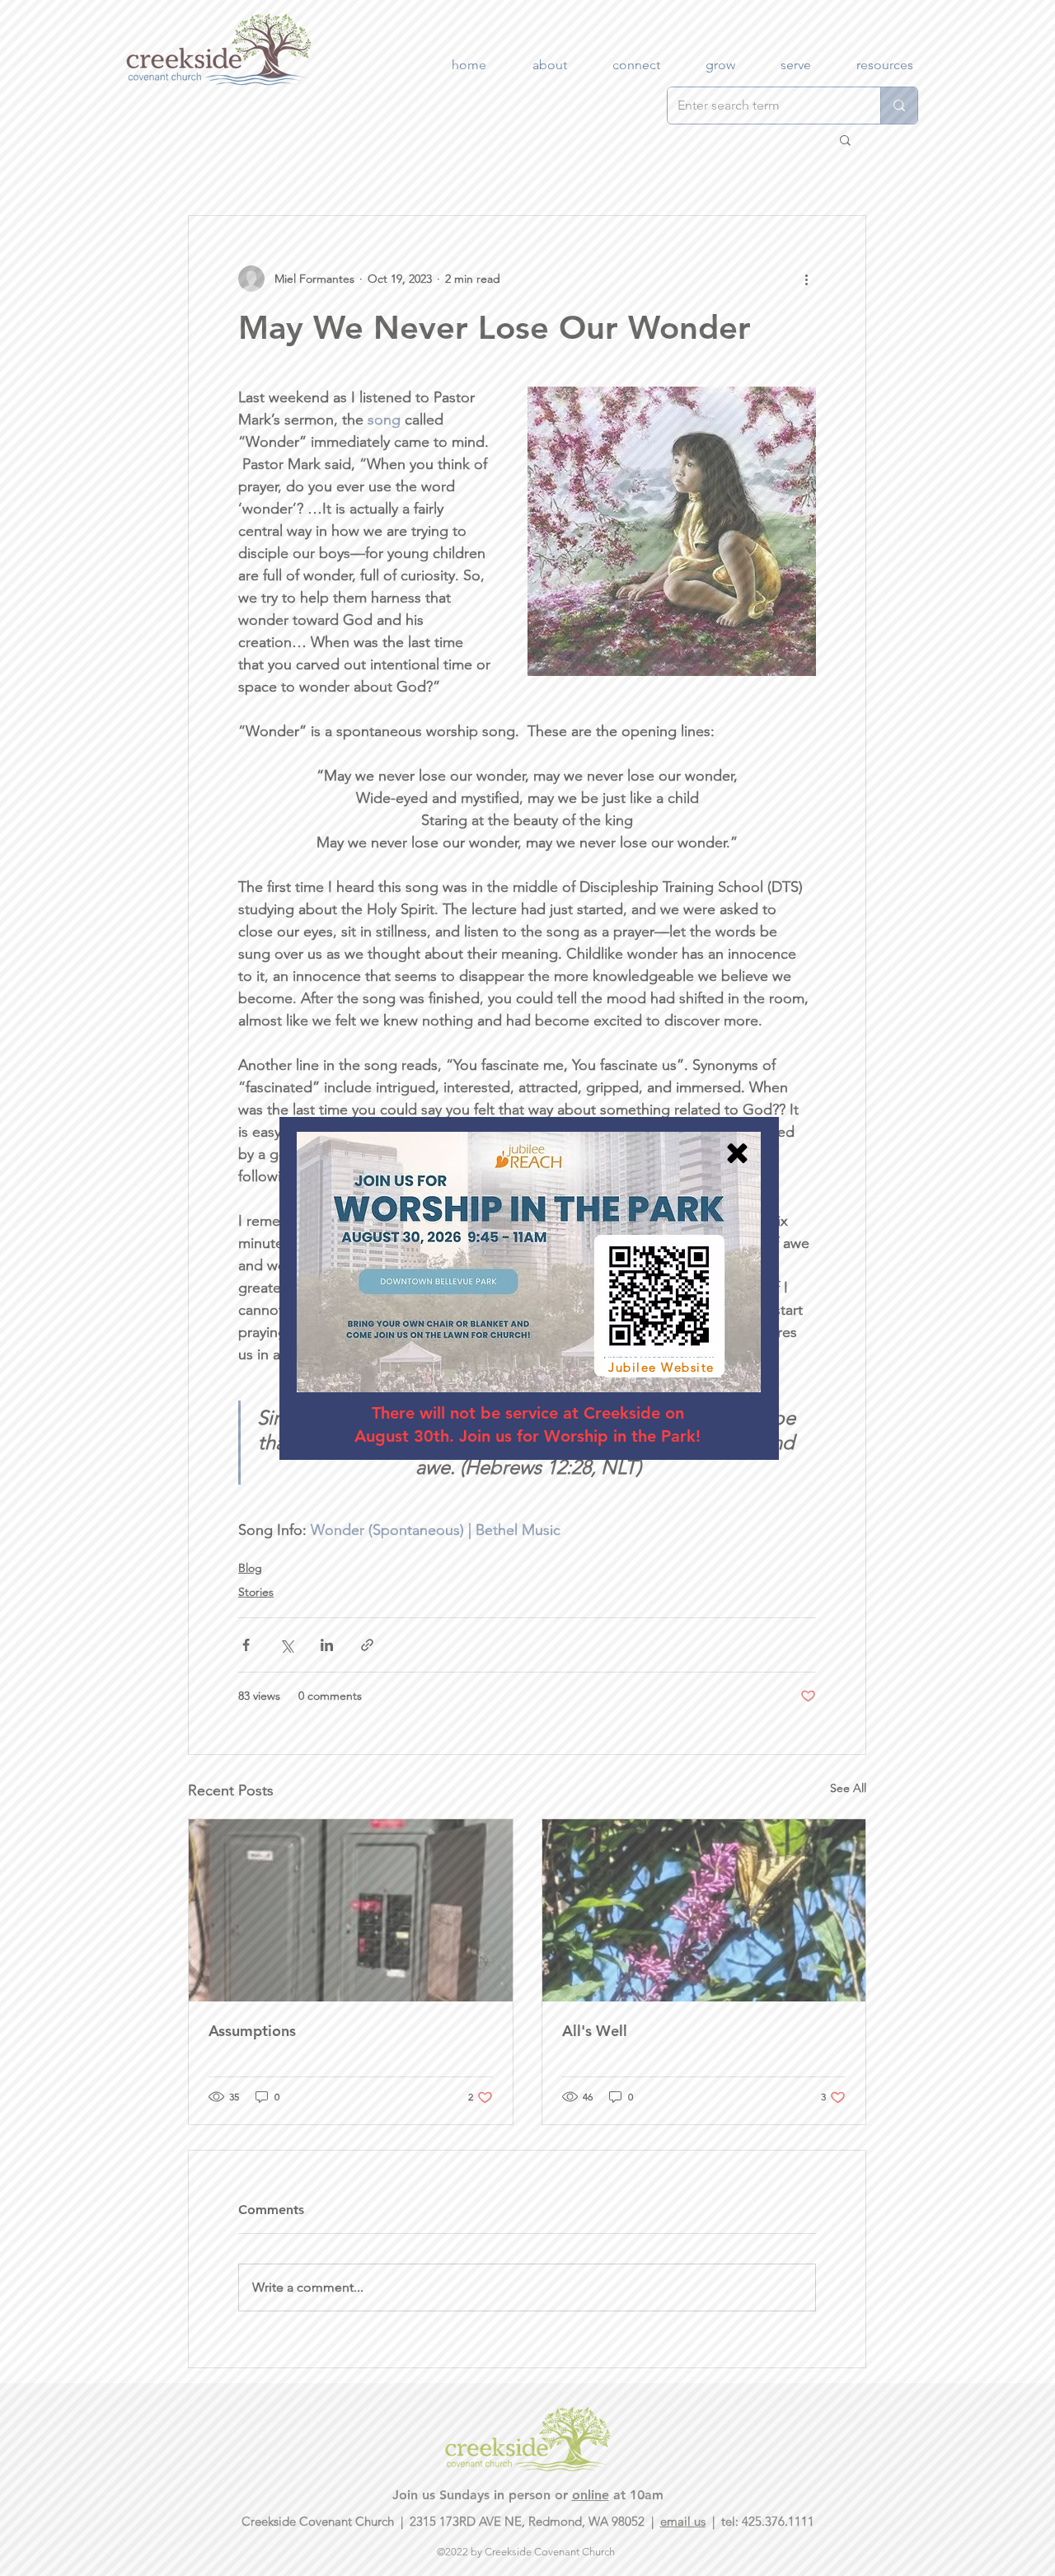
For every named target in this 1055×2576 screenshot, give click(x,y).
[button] (737, 1153)
